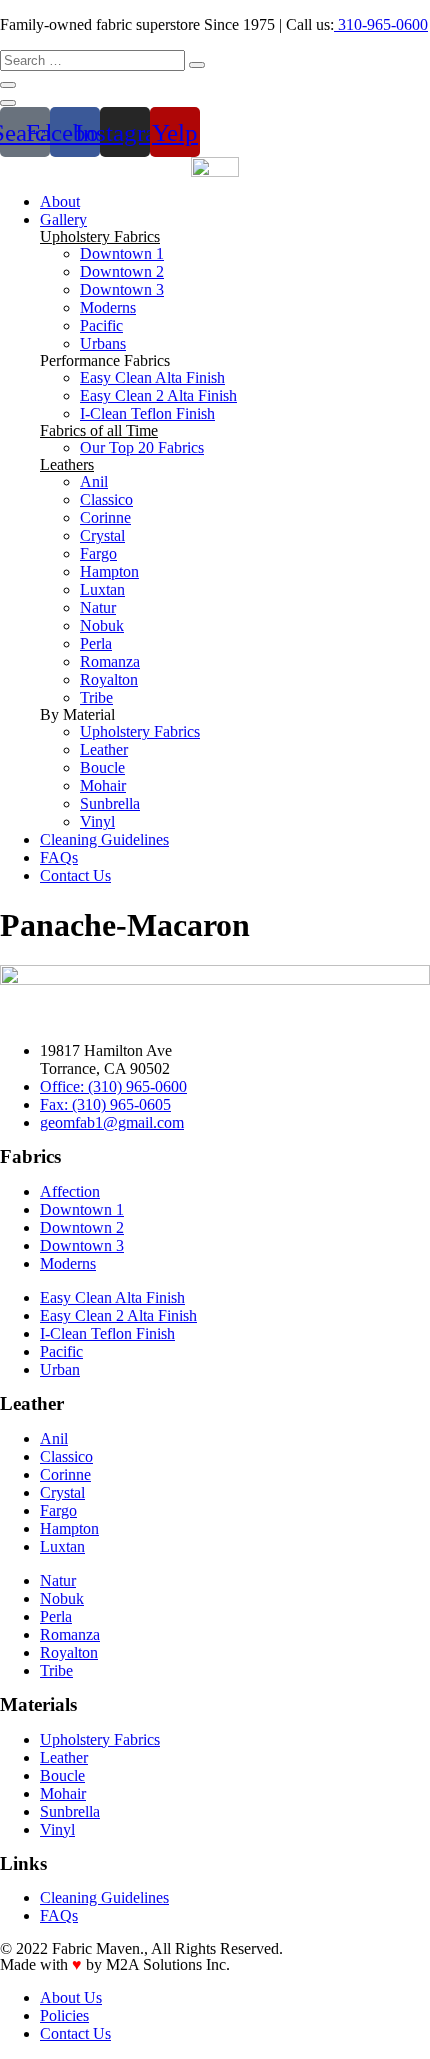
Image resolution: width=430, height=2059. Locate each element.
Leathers (67, 464)
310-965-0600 (381, 24)
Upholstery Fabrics (100, 236)
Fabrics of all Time (99, 430)
